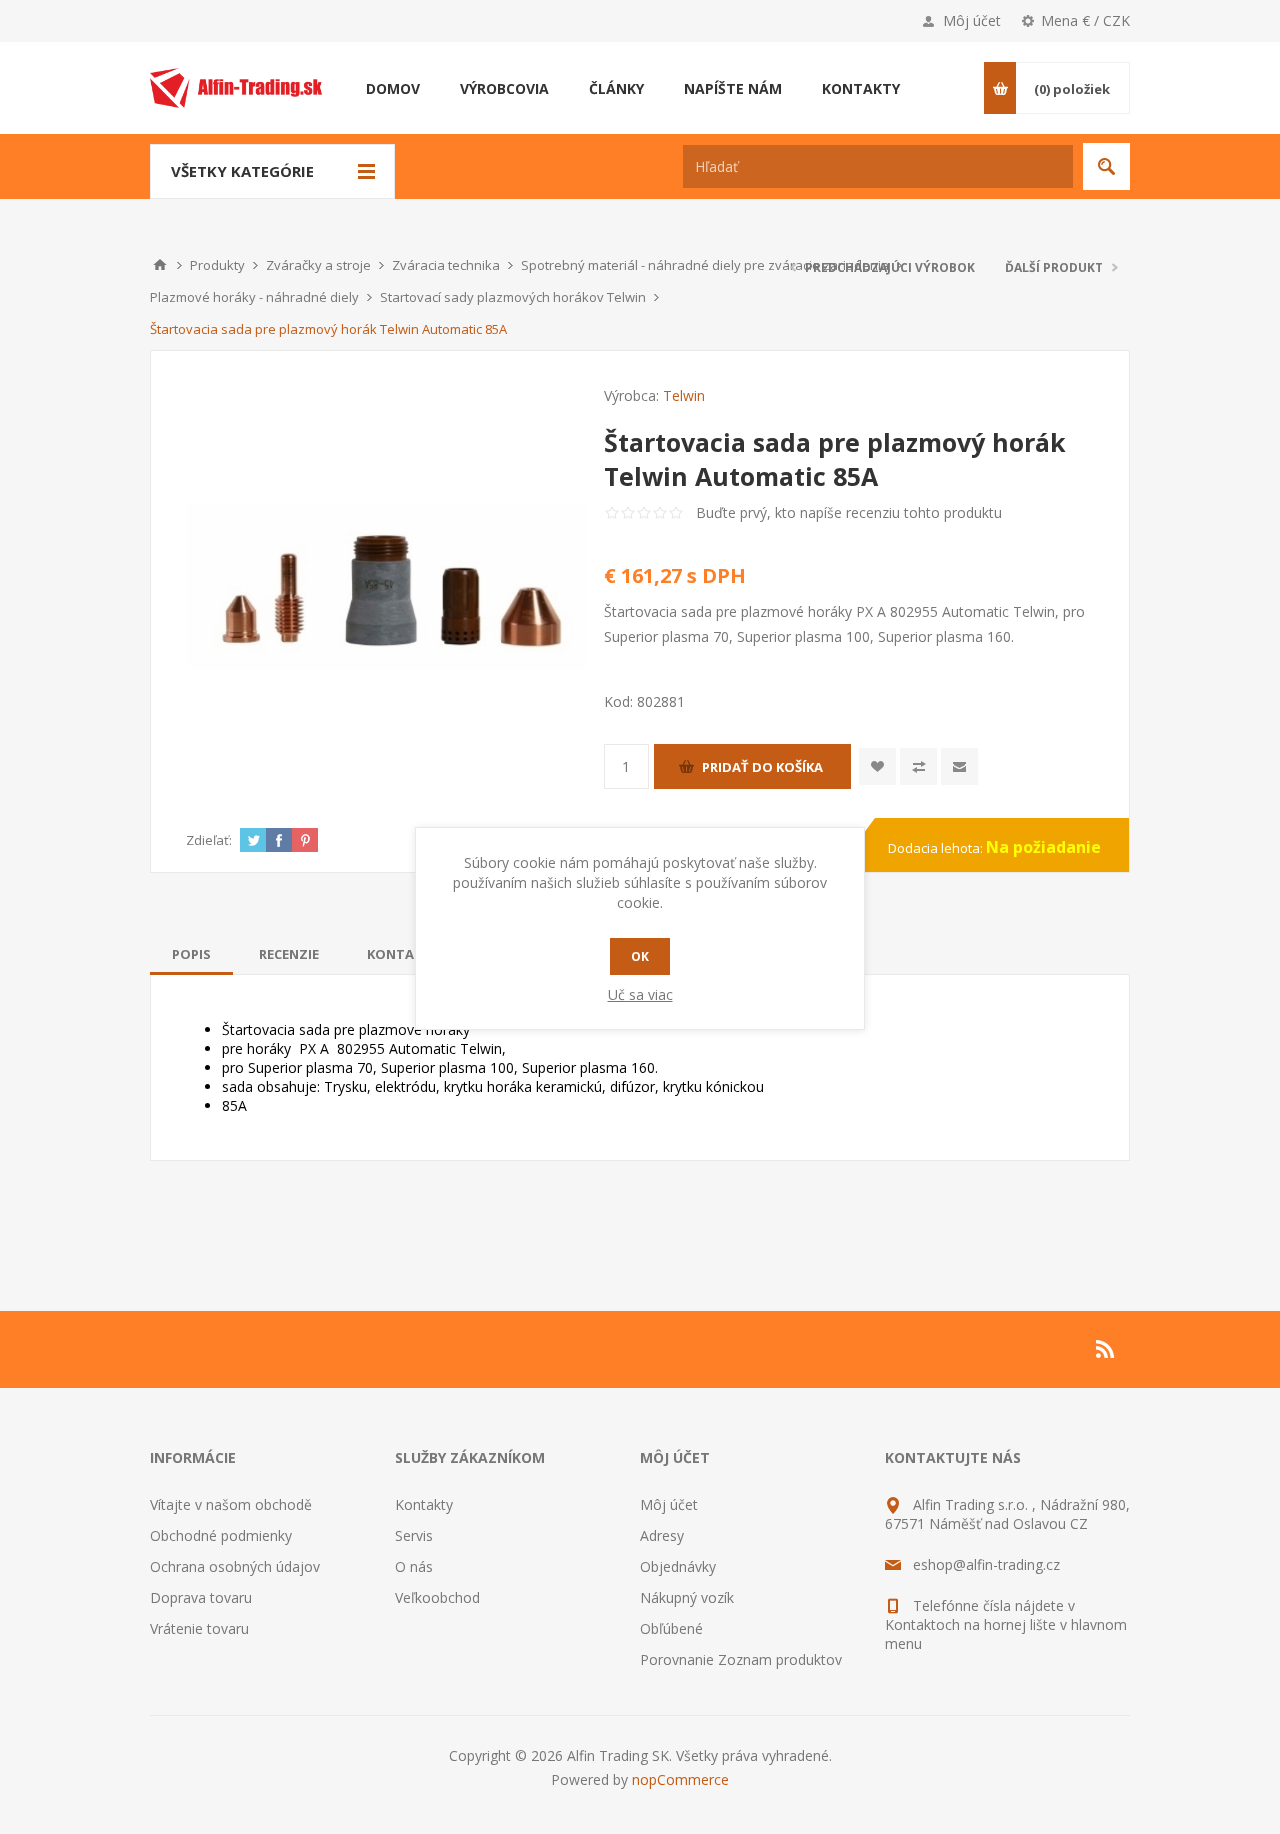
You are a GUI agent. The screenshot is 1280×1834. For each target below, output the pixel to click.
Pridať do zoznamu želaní (877, 766)
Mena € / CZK (1085, 20)
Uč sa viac (640, 994)
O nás (414, 1566)
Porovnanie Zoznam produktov (741, 1659)
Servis (414, 1535)
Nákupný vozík (687, 1597)
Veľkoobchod (437, 1597)
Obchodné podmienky (221, 1535)
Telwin (684, 395)
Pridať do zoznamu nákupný (918, 766)
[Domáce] (160, 265)
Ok (640, 956)
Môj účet (972, 20)
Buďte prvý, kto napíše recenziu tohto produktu (849, 512)
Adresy (662, 1535)
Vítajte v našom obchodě (231, 1504)
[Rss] (1106, 1349)
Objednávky (678, 1566)
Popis (191, 954)
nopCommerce (680, 1779)
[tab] (191, 954)
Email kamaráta (959, 766)
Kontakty (424, 1504)
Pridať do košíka (762, 767)
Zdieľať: (209, 840)
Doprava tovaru (201, 1597)
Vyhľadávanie (1106, 166)
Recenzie (289, 954)
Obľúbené (671, 1628)
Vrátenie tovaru (199, 1628)
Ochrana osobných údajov (235, 1566)
